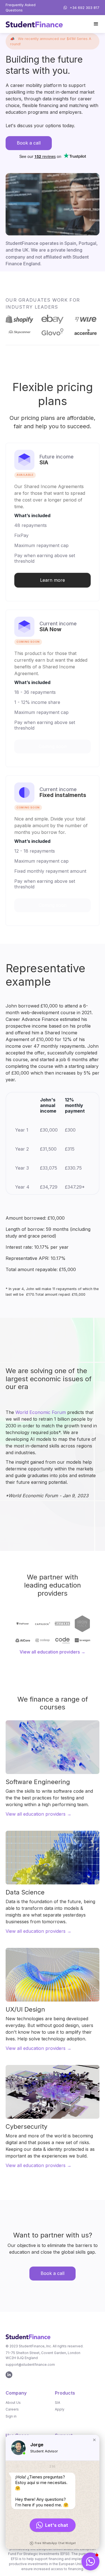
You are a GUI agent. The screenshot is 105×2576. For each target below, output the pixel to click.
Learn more (53, 580)
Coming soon (53, 905)
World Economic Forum (41, 1412)
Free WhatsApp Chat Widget (55, 2543)
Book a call (29, 143)
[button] (96, 24)
